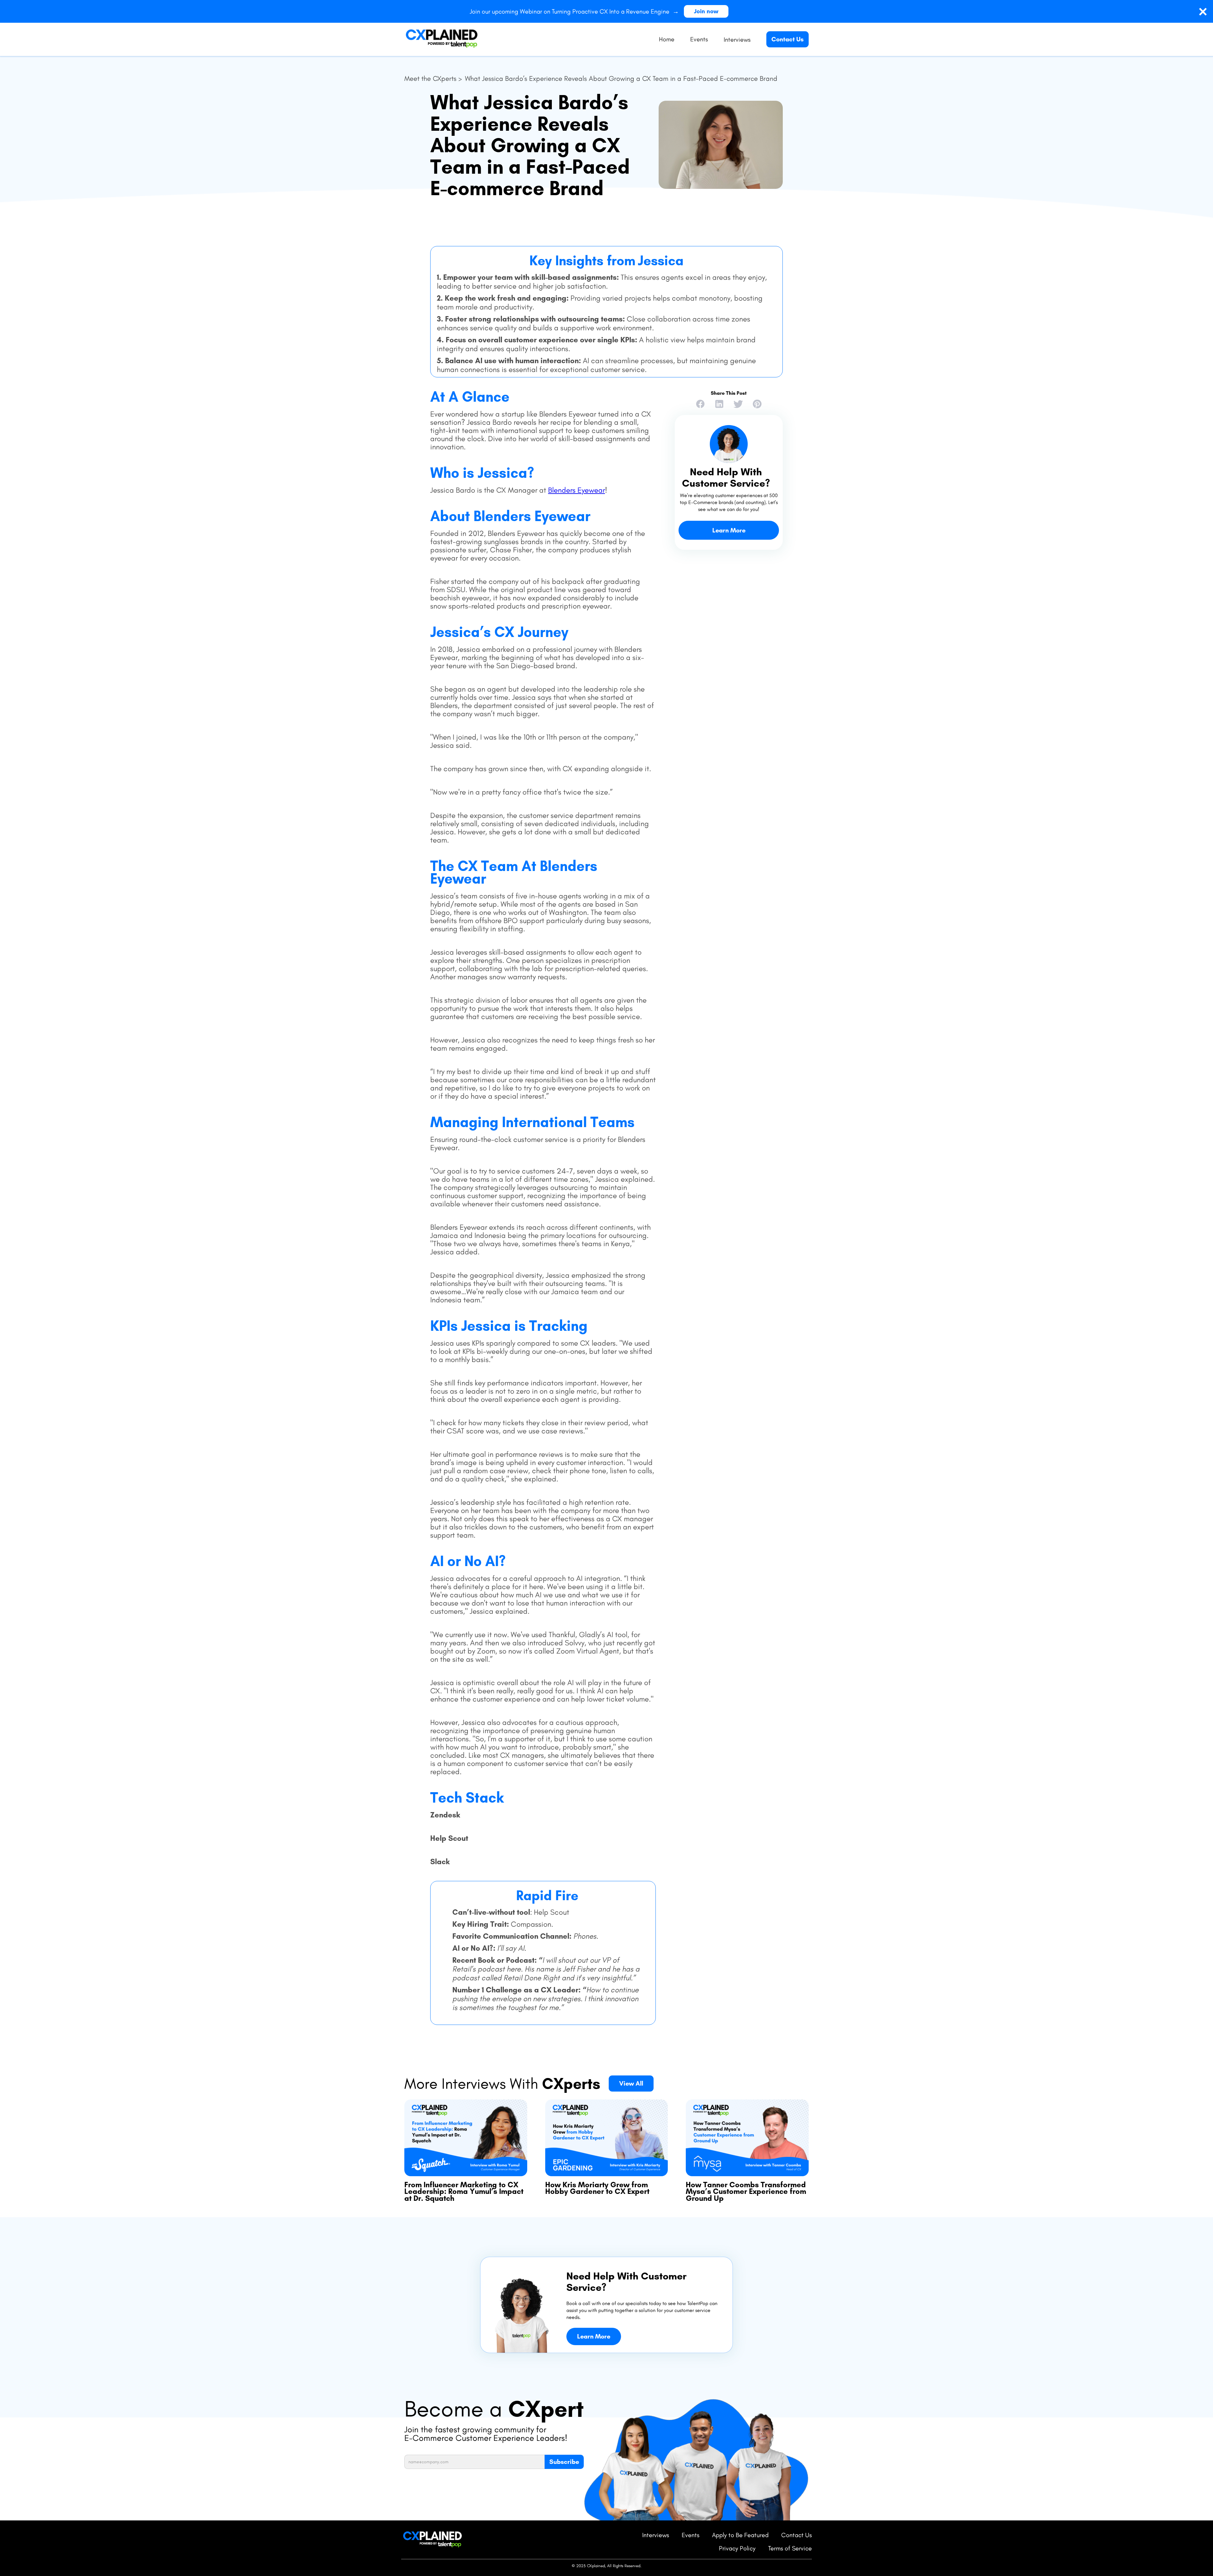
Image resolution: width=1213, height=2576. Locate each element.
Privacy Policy (737, 2548)
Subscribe (564, 2462)
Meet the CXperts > (433, 79)
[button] (737, 39)
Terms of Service (790, 2548)
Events (699, 39)
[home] (442, 39)
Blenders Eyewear (576, 490)
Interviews (656, 2535)
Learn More (729, 530)
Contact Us (788, 39)
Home (667, 39)
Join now (706, 11)
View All (631, 2083)
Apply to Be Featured (740, 2535)
